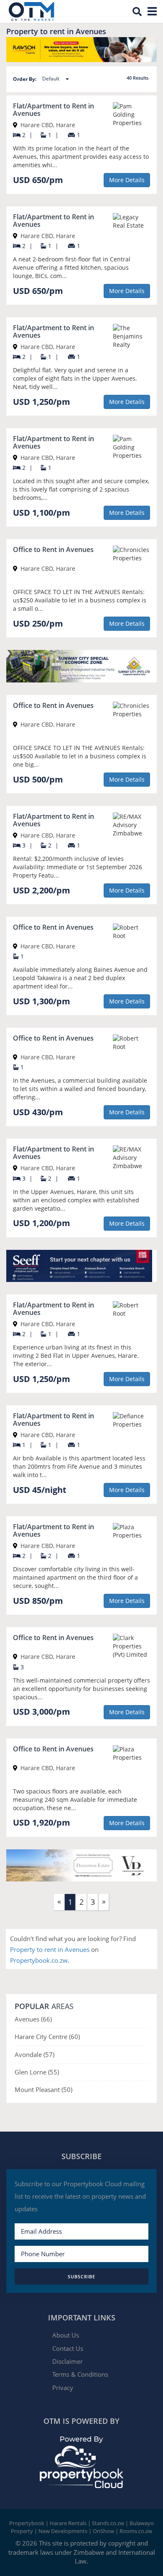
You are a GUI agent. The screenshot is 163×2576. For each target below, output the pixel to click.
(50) (67, 2089)
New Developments (63, 2531)
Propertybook (27, 2523)
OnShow (103, 2531)
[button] (58, 79)
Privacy (63, 2388)
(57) (49, 2054)
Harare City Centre (42, 2037)
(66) (46, 2019)
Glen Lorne (31, 2072)
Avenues (28, 2019)
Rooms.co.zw (136, 2531)
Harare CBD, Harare (47, 125)
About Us (66, 2335)
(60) (74, 2037)
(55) (53, 2072)
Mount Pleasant (38, 2089)
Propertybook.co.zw (39, 1960)
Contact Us (68, 2348)
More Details (127, 180)
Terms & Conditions (80, 2374)
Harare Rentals (68, 2523)
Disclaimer (67, 2361)
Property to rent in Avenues (51, 1949)
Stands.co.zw (108, 2523)
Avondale (29, 2054)
